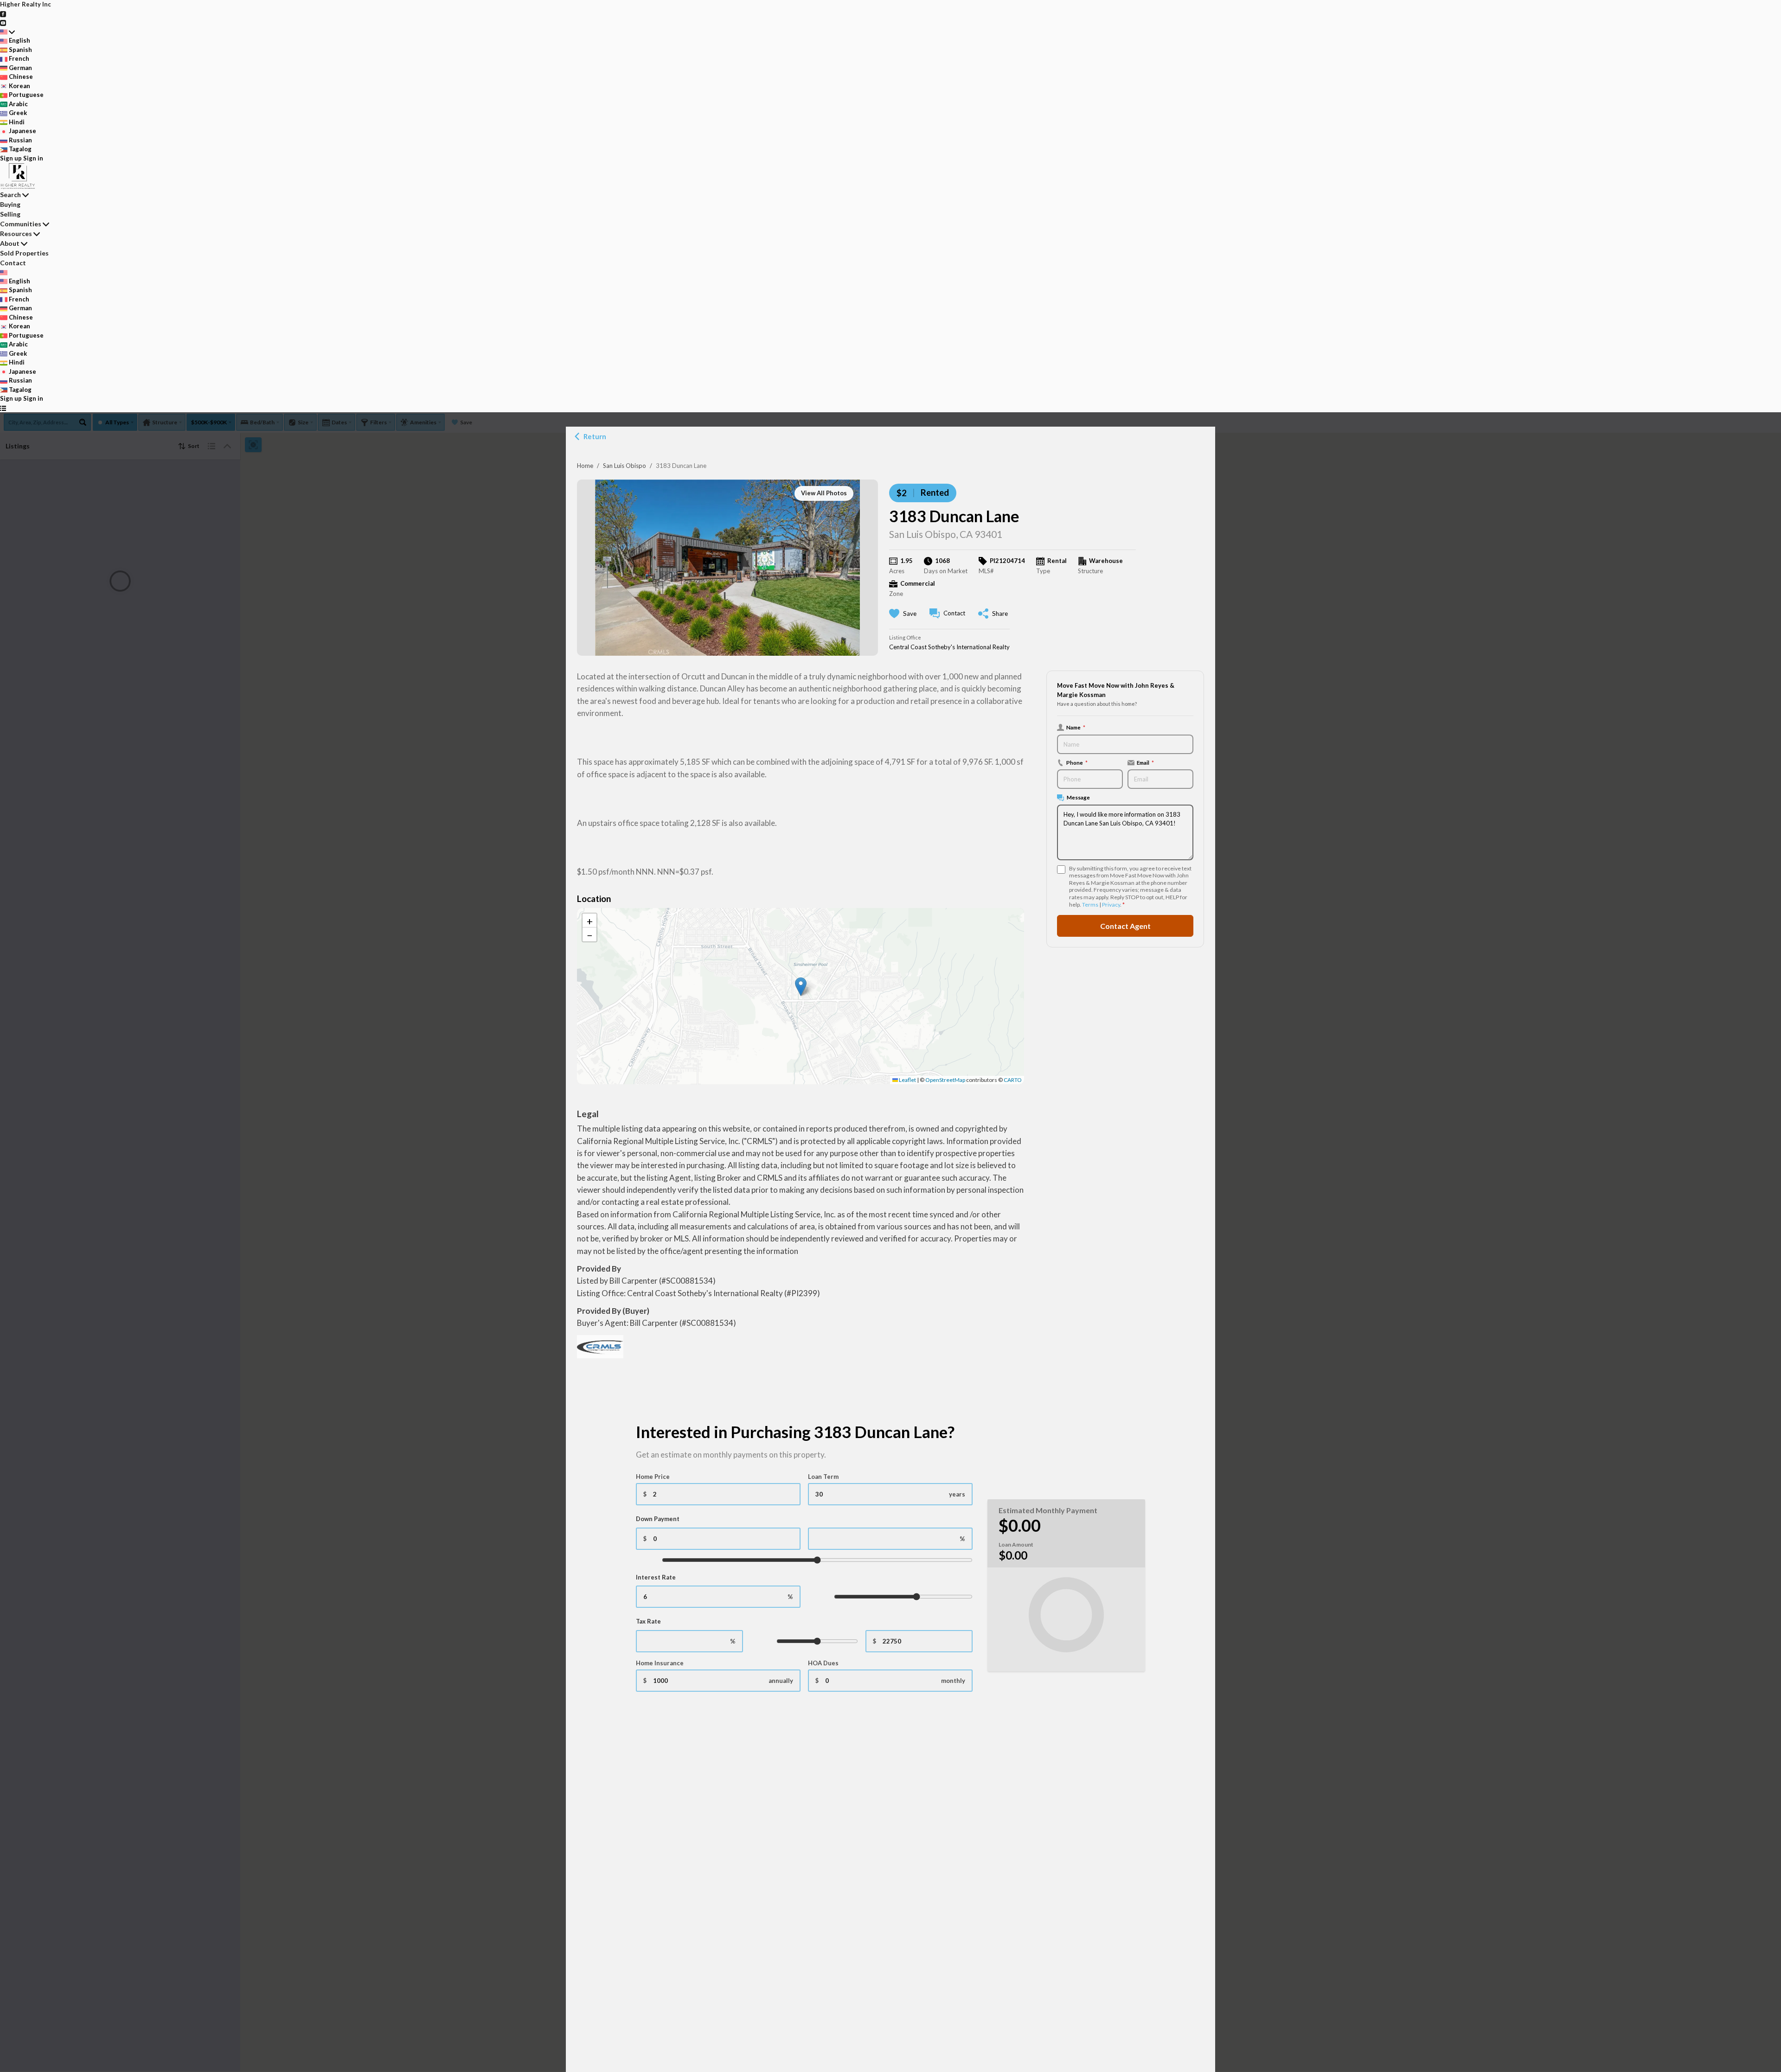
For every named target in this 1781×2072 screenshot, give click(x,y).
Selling (10, 214)
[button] (801, 987)
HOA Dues (823, 1663)
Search (10, 195)
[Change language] (7, 32)
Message (1078, 797)
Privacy (1111, 905)
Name (1076, 727)
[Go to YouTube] (3, 22)
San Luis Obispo (625, 466)
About (10, 243)
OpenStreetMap (945, 1080)
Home (585, 466)
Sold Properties (24, 253)
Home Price (653, 1477)
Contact (13, 263)
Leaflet (907, 1080)
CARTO (1013, 1080)
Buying (10, 204)
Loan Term (823, 1477)
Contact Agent (1125, 925)
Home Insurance (660, 1663)
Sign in (33, 158)
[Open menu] (3, 408)
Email (1145, 762)
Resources (16, 233)
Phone (1077, 762)
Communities (21, 224)
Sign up (11, 158)
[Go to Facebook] (3, 13)
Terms (1090, 905)
